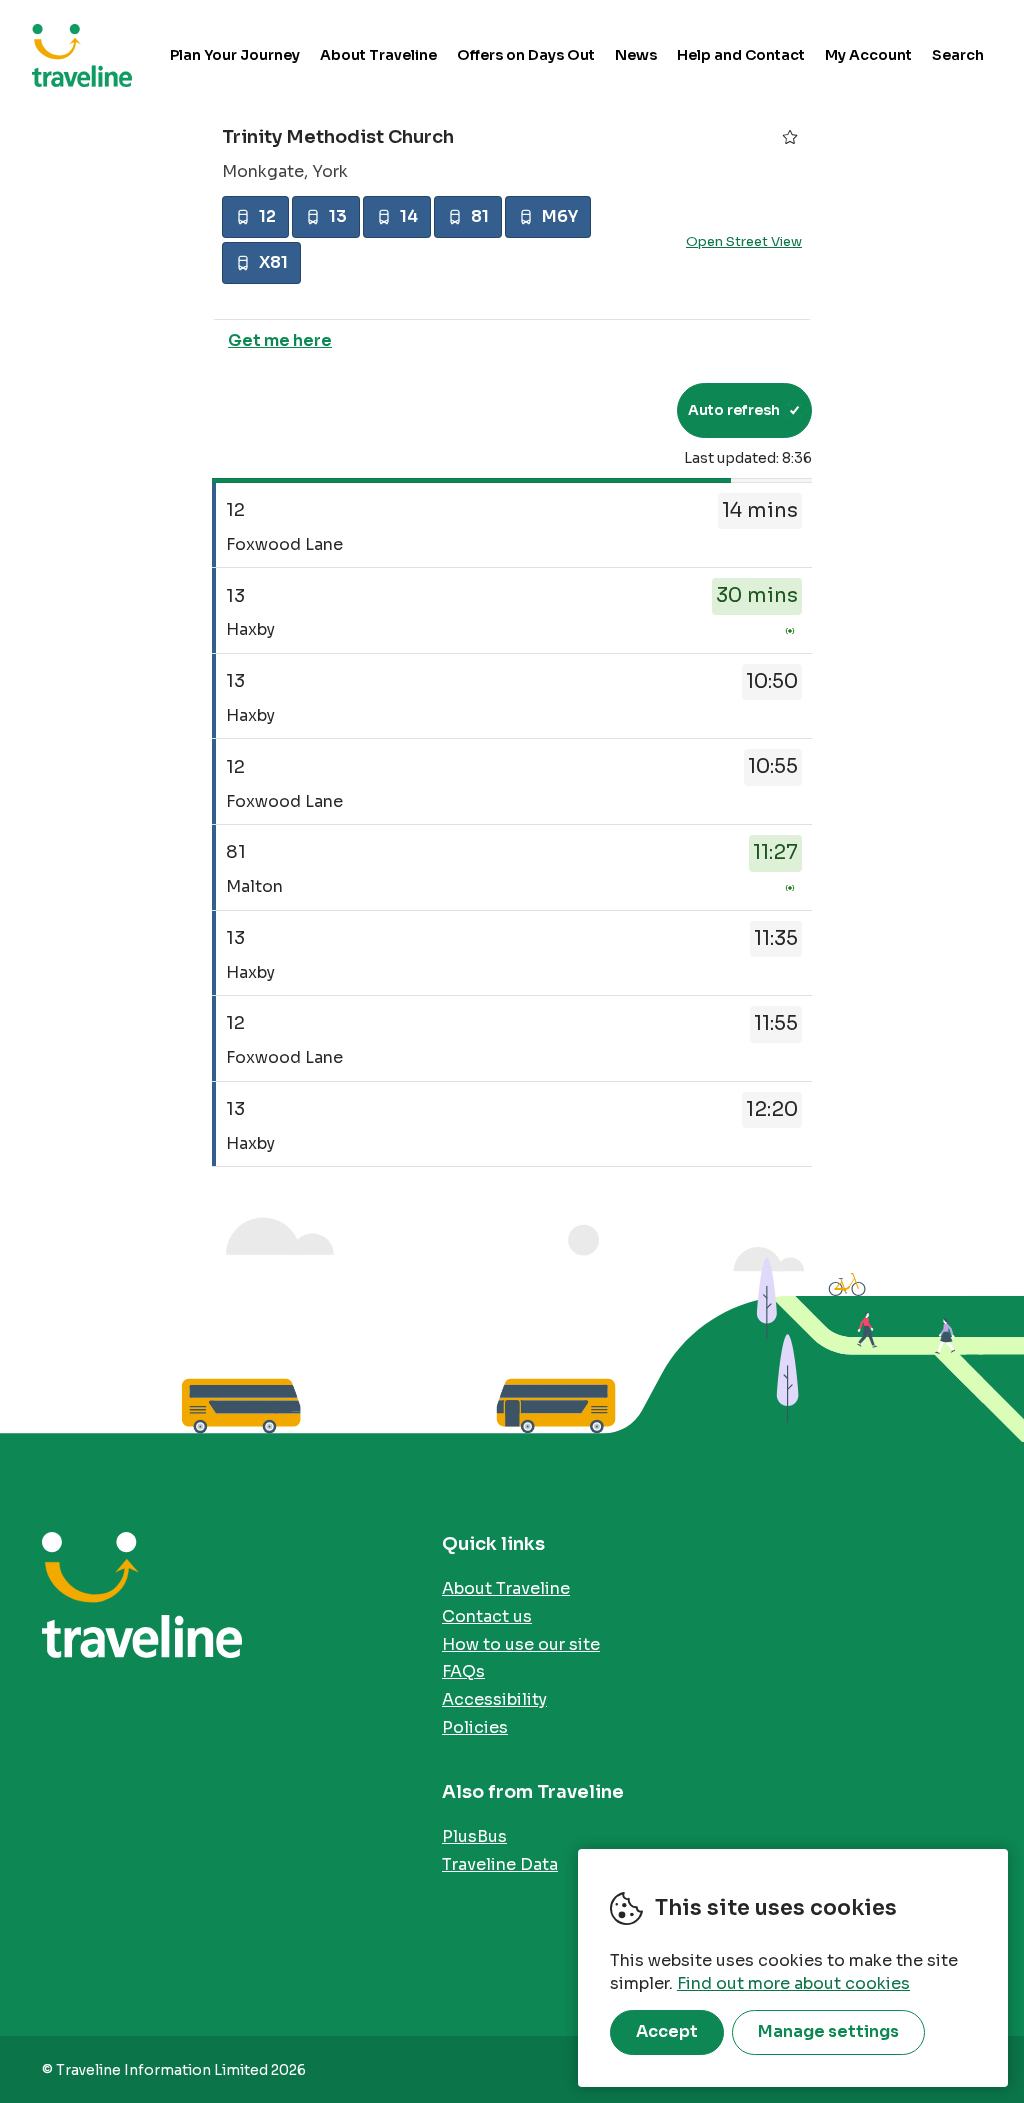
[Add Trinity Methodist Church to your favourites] (790, 137)
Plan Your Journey (235, 55)
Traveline (82, 55)
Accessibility (494, 1699)
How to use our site (521, 1644)
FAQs (463, 1671)
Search (958, 55)
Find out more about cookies (793, 1983)
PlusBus (474, 1836)
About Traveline (378, 55)
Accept (667, 2031)
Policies (475, 1727)
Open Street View (744, 241)
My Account (868, 55)
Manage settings (828, 2031)
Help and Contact (741, 55)
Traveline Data (500, 1864)
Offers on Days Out (526, 55)
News (636, 55)
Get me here (280, 340)
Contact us (487, 1616)
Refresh (625, 410)
